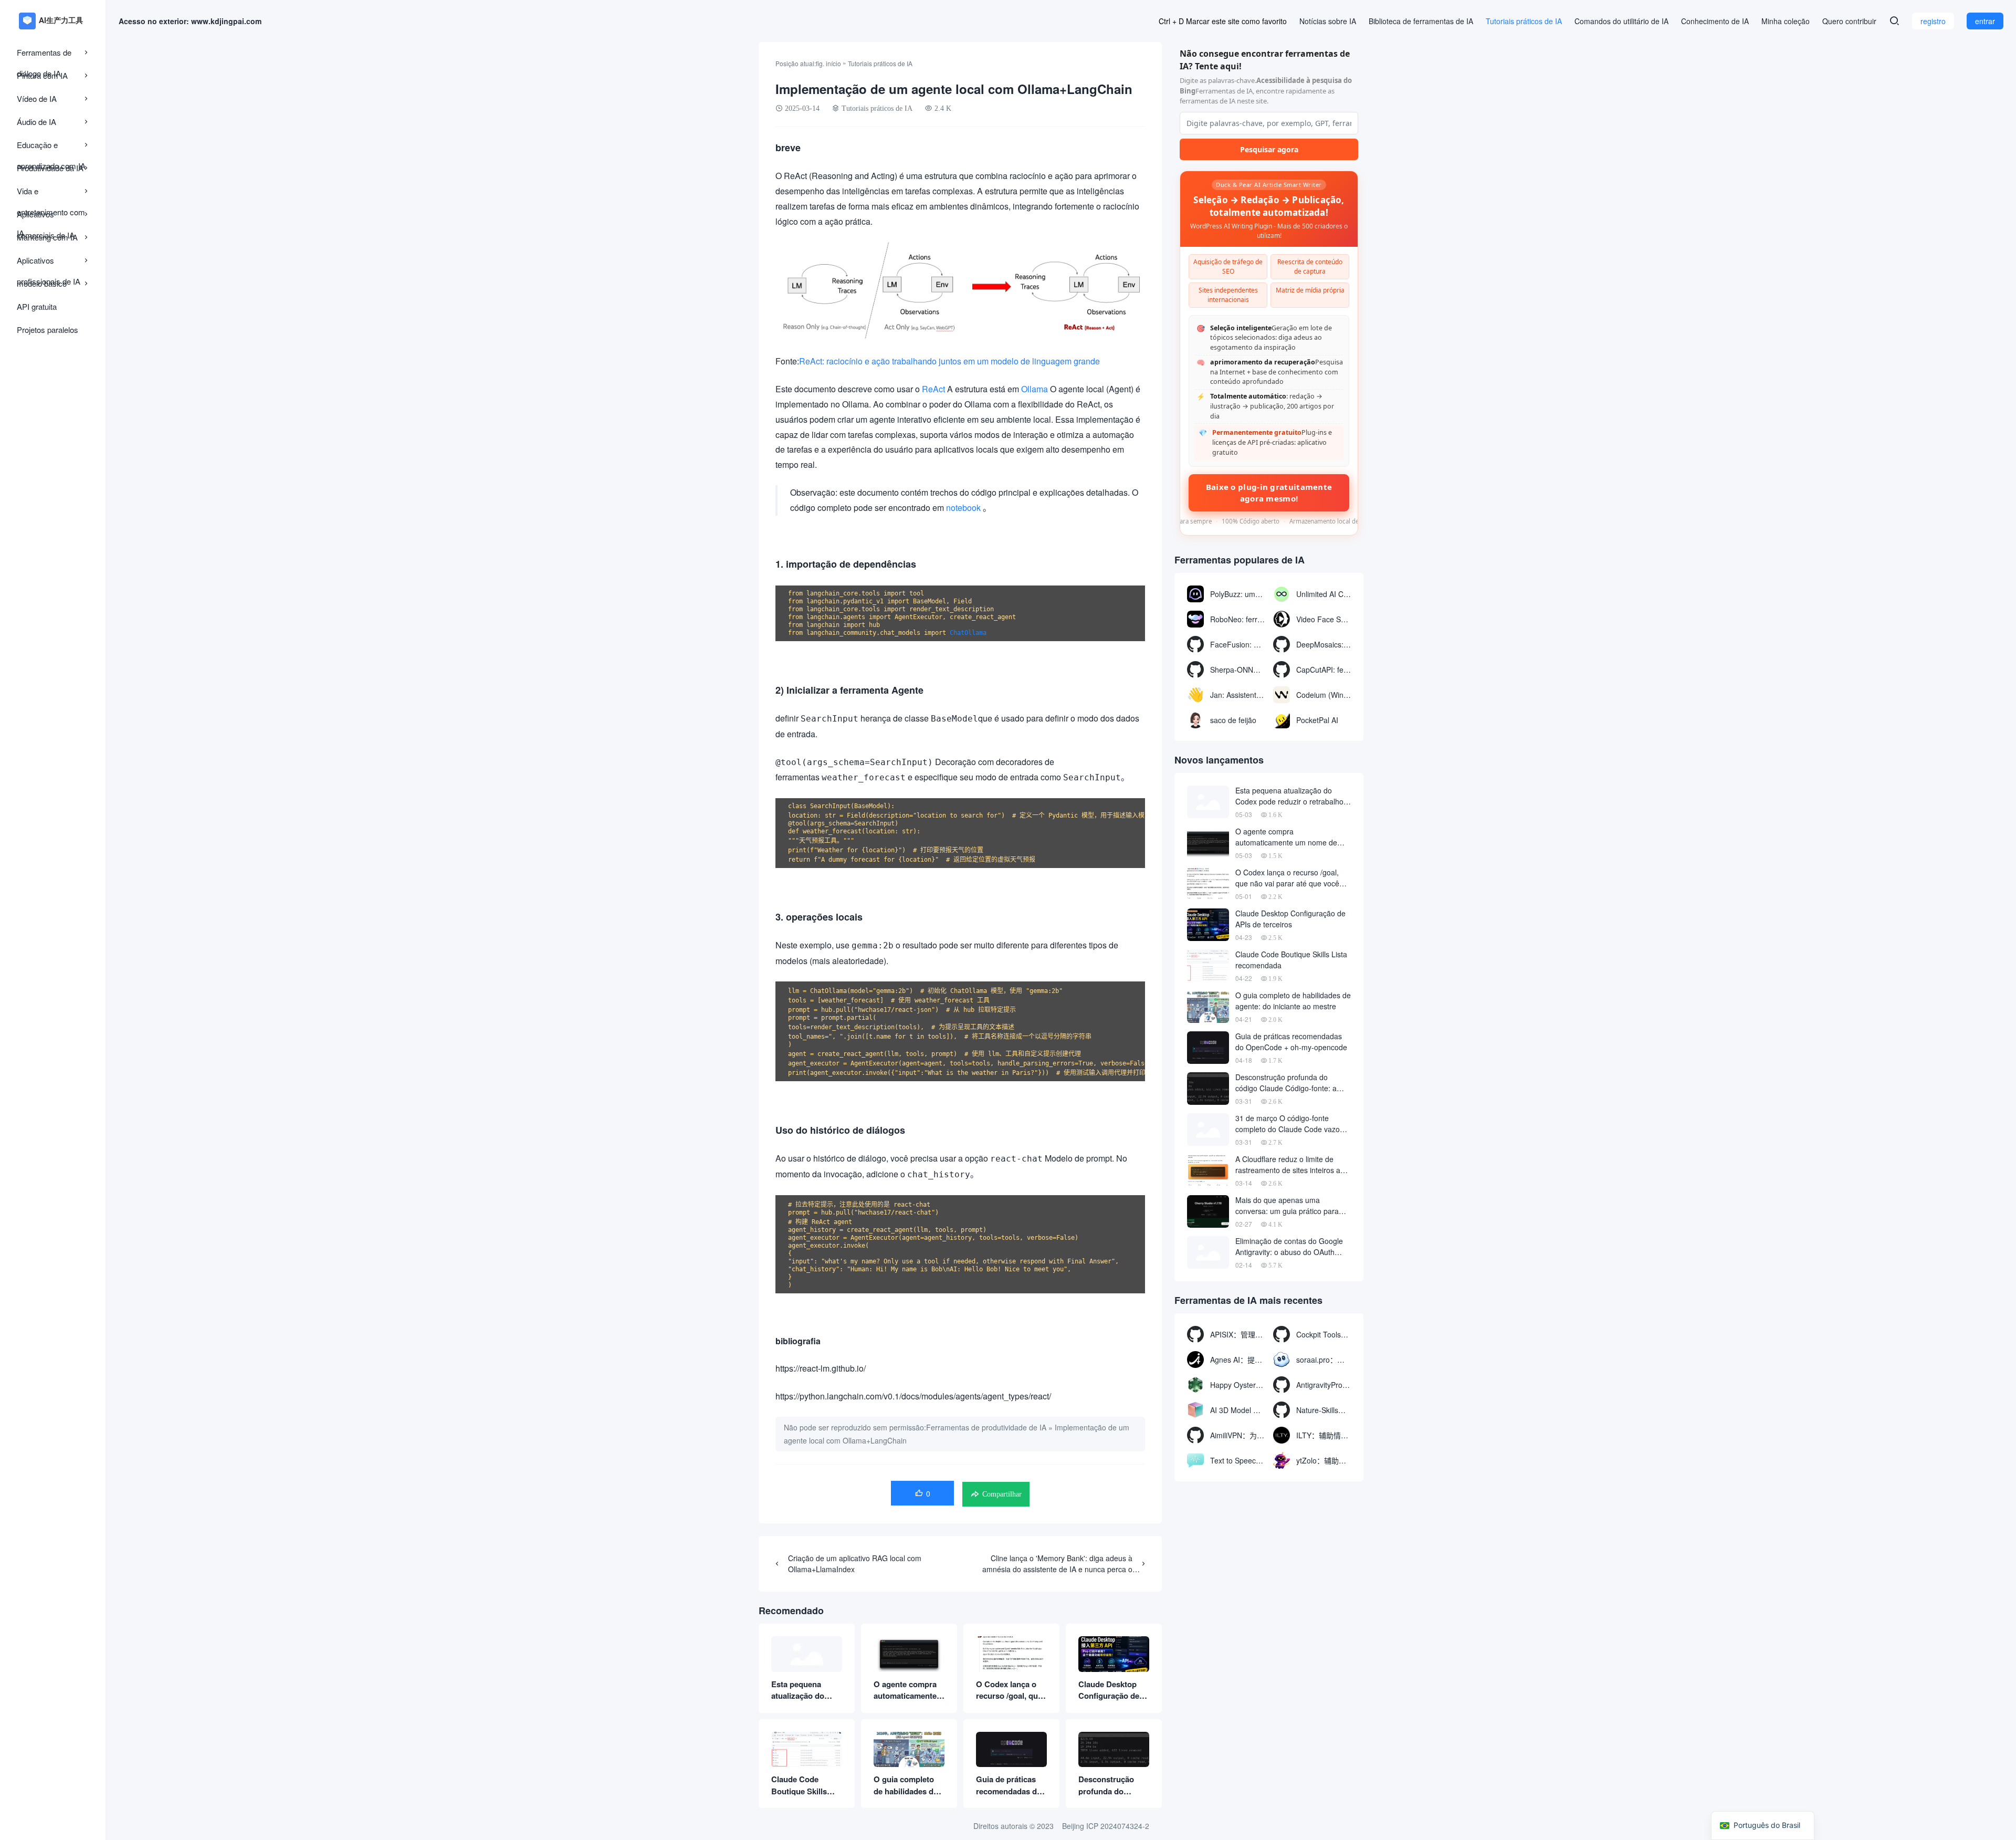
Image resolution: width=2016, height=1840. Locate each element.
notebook (963, 508)
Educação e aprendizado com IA (51, 147)
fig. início (828, 63)
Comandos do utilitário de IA (1621, 21)
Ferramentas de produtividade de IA (986, 1427)
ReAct (933, 389)
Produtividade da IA (50, 168)
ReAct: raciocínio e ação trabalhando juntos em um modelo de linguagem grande (949, 361)
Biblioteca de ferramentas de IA (1421, 21)
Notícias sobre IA (1328, 21)
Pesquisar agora (1269, 149)
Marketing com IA (47, 237)
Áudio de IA (36, 122)
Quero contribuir (1849, 21)
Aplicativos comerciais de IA (46, 217)
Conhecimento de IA (1715, 21)
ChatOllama (968, 633)
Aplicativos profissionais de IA (49, 263)
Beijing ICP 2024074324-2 (1106, 1826)
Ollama (1035, 389)
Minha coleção (1786, 21)
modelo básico (42, 283)
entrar (1985, 21)
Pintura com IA (42, 75)
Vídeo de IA (37, 98)
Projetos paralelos (48, 330)
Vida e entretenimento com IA (51, 194)
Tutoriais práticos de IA (1524, 21)
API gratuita (37, 306)
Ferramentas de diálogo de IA (44, 55)
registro (1933, 21)
